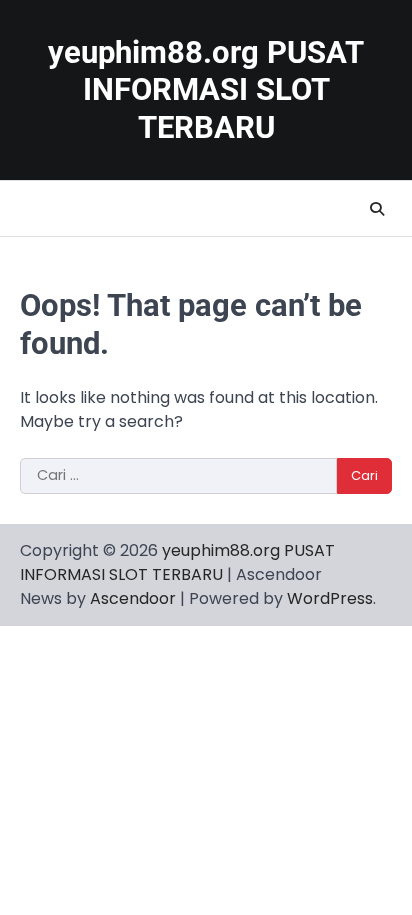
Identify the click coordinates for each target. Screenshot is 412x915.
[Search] (377, 209)
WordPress (330, 598)
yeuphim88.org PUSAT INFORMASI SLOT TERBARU (206, 90)
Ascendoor (133, 598)
